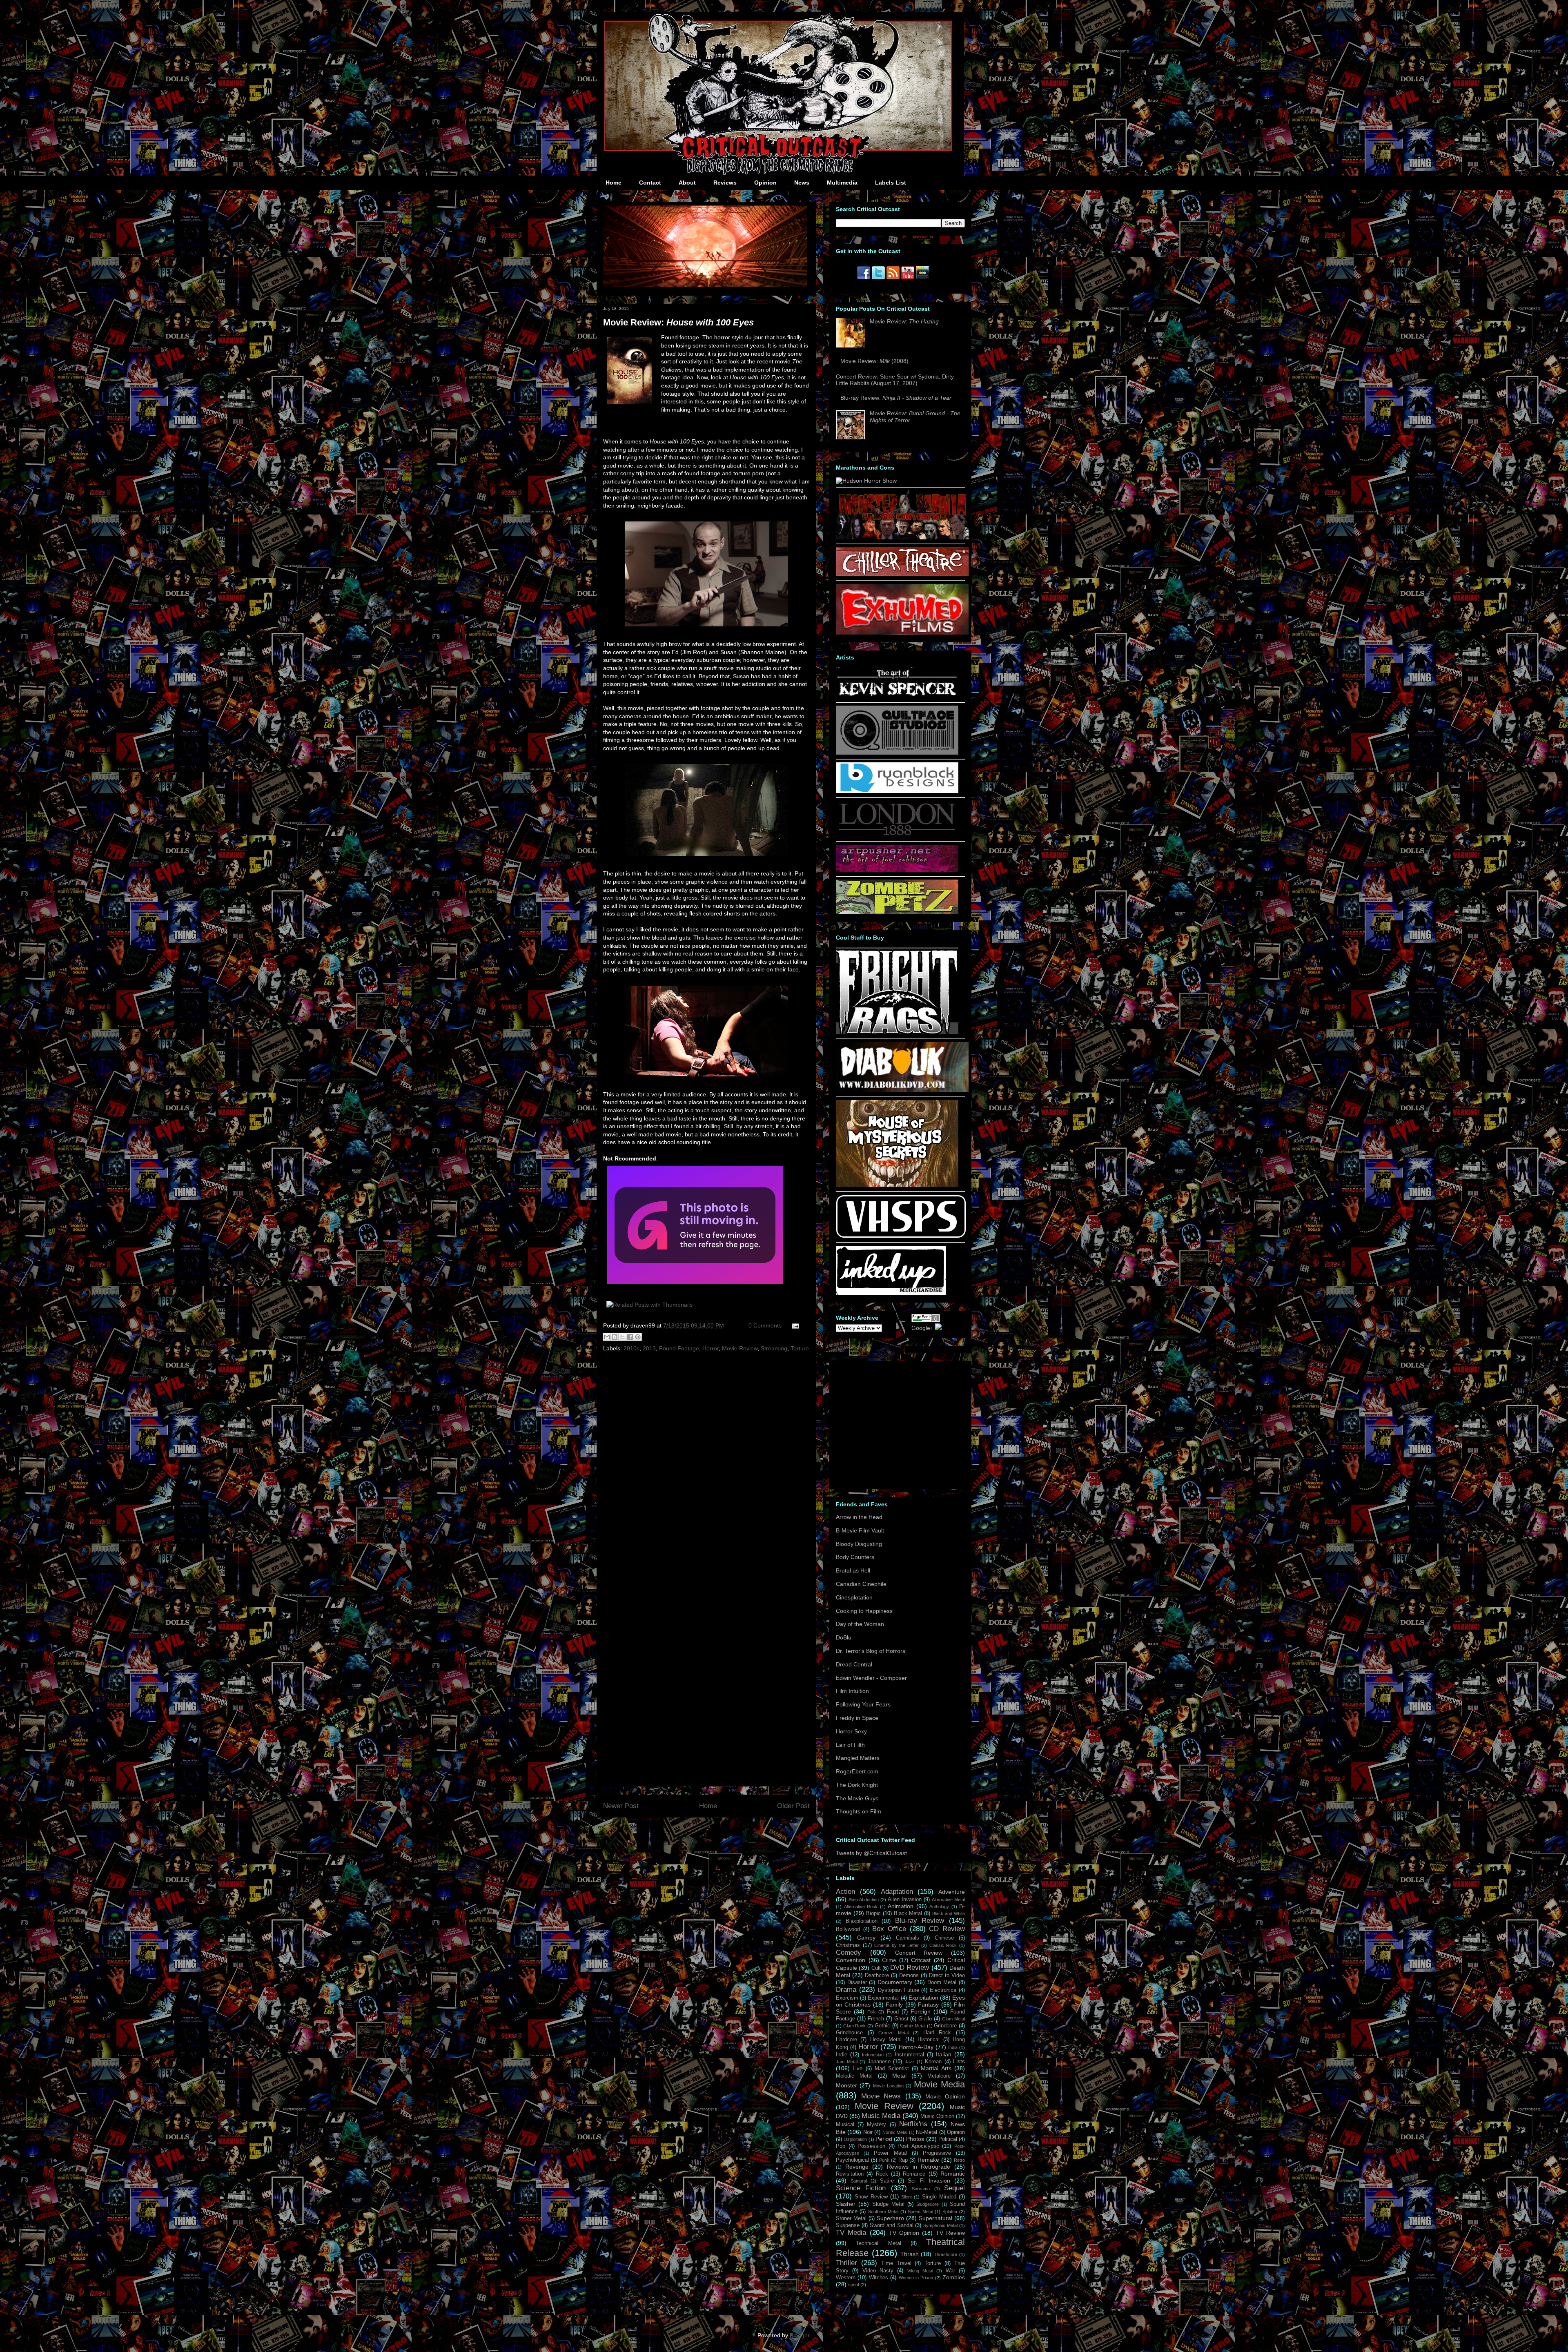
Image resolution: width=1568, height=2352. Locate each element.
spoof (854, 2285)
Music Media (881, 2116)
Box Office (889, 1929)
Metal (899, 2076)
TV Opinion (904, 2233)
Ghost (901, 2019)
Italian (944, 2054)
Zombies (954, 2277)
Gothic (882, 2026)
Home (614, 183)
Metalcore (939, 2076)
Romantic (953, 2174)
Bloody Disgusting (859, 1544)
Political (948, 2139)
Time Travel (896, 2263)
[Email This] (607, 1337)
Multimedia (842, 183)
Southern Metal (883, 2212)
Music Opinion (937, 2116)
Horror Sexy (851, 1731)
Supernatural (935, 2218)
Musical (845, 2125)
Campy (866, 1938)
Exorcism (847, 1998)
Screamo (921, 2189)
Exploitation (923, 1998)
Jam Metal (847, 2062)
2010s (631, 1348)
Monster (846, 2085)
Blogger (800, 2335)
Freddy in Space (857, 1718)
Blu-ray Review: (896, 398)
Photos (915, 2139)
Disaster (857, 1982)
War (950, 2271)
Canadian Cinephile (861, 1584)
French (876, 2019)
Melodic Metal (854, 2076)
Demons (909, 1976)
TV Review (950, 2233)
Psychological (852, 2160)
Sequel (954, 2188)
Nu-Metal (927, 2132)
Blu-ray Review (920, 1921)
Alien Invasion (905, 1900)
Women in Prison (916, 2278)
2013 (649, 1348)
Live (857, 2069)
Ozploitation (855, 2139)
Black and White (949, 1913)
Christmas (848, 1945)
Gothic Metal (913, 2026)
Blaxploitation (862, 1921)
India (953, 2047)
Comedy (849, 1952)
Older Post (793, 1806)
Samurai (859, 2181)
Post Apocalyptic (918, 2146)
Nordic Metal (895, 2132)
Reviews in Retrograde (919, 2167)
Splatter (950, 2212)
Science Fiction (861, 2188)
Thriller (846, 2263)
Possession (871, 2146)
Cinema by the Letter (896, 1945)
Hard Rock (937, 2033)
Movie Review (740, 1348)
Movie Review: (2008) (874, 361)
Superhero (890, 2218)
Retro (959, 2160)
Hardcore (846, 2040)
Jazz (910, 2062)
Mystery (876, 2125)
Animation (901, 1906)
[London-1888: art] (897, 835)
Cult (876, 1968)
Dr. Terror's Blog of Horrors (871, 1651)
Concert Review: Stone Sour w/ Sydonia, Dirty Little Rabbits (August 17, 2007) (895, 380)
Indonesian (873, 2055)
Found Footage (679, 1348)
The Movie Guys (857, 1798)
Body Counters (855, 1557)
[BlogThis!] (615, 1337)
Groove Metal (893, 2033)
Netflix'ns (913, 2124)
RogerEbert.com (857, 1771)
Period (884, 2139)
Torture (800, 1348)
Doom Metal (942, 1982)
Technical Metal (878, 2243)
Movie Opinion (945, 2096)
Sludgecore (928, 2204)
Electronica (943, 1990)
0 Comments (765, 1325)
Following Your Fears (863, 1704)
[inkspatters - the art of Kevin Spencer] (897, 696)
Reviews (725, 183)
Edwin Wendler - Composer (871, 1678)
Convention (851, 1960)
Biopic (873, 1913)
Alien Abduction (864, 1900)
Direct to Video (947, 1976)
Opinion (765, 183)
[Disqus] (706, 1466)
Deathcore (877, 1976)
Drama (846, 1990)
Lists (959, 2061)
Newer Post (621, 1806)
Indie (842, 2055)
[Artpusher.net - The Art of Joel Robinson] (897, 870)
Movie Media (939, 2084)
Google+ (922, 1328)
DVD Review (910, 1968)
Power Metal (890, 2153)
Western (846, 2278)
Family (894, 2005)
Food (893, 2012)
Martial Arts (936, 2068)
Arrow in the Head (859, 1517)
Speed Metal (920, 2212)
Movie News (881, 2096)
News (802, 183)
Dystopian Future (899, 1990)
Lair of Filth (850, 1745)
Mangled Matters (858, 1758)
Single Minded (939, 2197)
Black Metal (908, 1913)
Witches (879, 2278)
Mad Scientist (892, 2069)
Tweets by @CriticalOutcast (871, 1853)
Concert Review (919, 1953)
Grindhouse (849, 2033)
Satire (887, 2181)
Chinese (944, 1938)
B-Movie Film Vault (860, 1530)
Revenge (857, 2167)
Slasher (846, 2204)
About (687, 183)
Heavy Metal (886, 2040)
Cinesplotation (854, 1597)
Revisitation (850, 2174)
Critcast (921, 1960)
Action (845, 1892)
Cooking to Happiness (864, 1611)
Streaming (774, 1348)
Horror (710, 1348)
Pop (841, 2146)
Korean (933, 2062)
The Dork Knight (857, 1785)
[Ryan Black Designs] (897, 791)
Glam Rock (855, 2026)
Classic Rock (943, 1945)
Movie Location (888, 2086)
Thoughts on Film (859, 1811)
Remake (928, 2160)
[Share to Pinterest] (638, 1337)
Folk (872, 2012)
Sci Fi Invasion (929, 2180)
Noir (868, 2132)
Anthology (939, 1907)
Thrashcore (945, 2254)
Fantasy (928, 2005)
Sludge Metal (888, 2204)
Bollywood (848, 1929)
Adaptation (897, 1892)
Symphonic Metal (940, 2225)
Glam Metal (953, 2019)
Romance (914, 2174)
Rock (882, 2174)
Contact (650, 183)
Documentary (895, 1982)
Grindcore (945, 2026)
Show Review (871, 2197)
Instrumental (909, 2055)
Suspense (848, 2225)
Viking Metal (920, 2271)
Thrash (910, 2254)
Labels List (891, 183)
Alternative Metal (948, 1900)
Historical (929, 2040)
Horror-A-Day (916, 2047)
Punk (884, 2160)
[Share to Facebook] (630, 1337)
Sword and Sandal (892, 2225)
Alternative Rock (861, 1907)
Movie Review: (678, 322)
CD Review (947, 1929)
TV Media (851, 2233)
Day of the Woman (860, 1624)
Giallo (925, 2019)
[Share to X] (622, 1337)
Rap (903, 2160)
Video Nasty (878, 2271)
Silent (906, 2197)
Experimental (883, 1998)
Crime (889, 1960)
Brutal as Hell (853, 1570)
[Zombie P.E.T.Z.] (897, 912)
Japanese (879, 2062)
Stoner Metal (851, 2218)
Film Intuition (852, 1691)
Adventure (952, 1892)
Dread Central (854, 1664)
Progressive (937, 2153)
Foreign (921, 2011)
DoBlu (844, 1637)
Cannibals (908, 1938)
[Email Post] (794, 1325)
